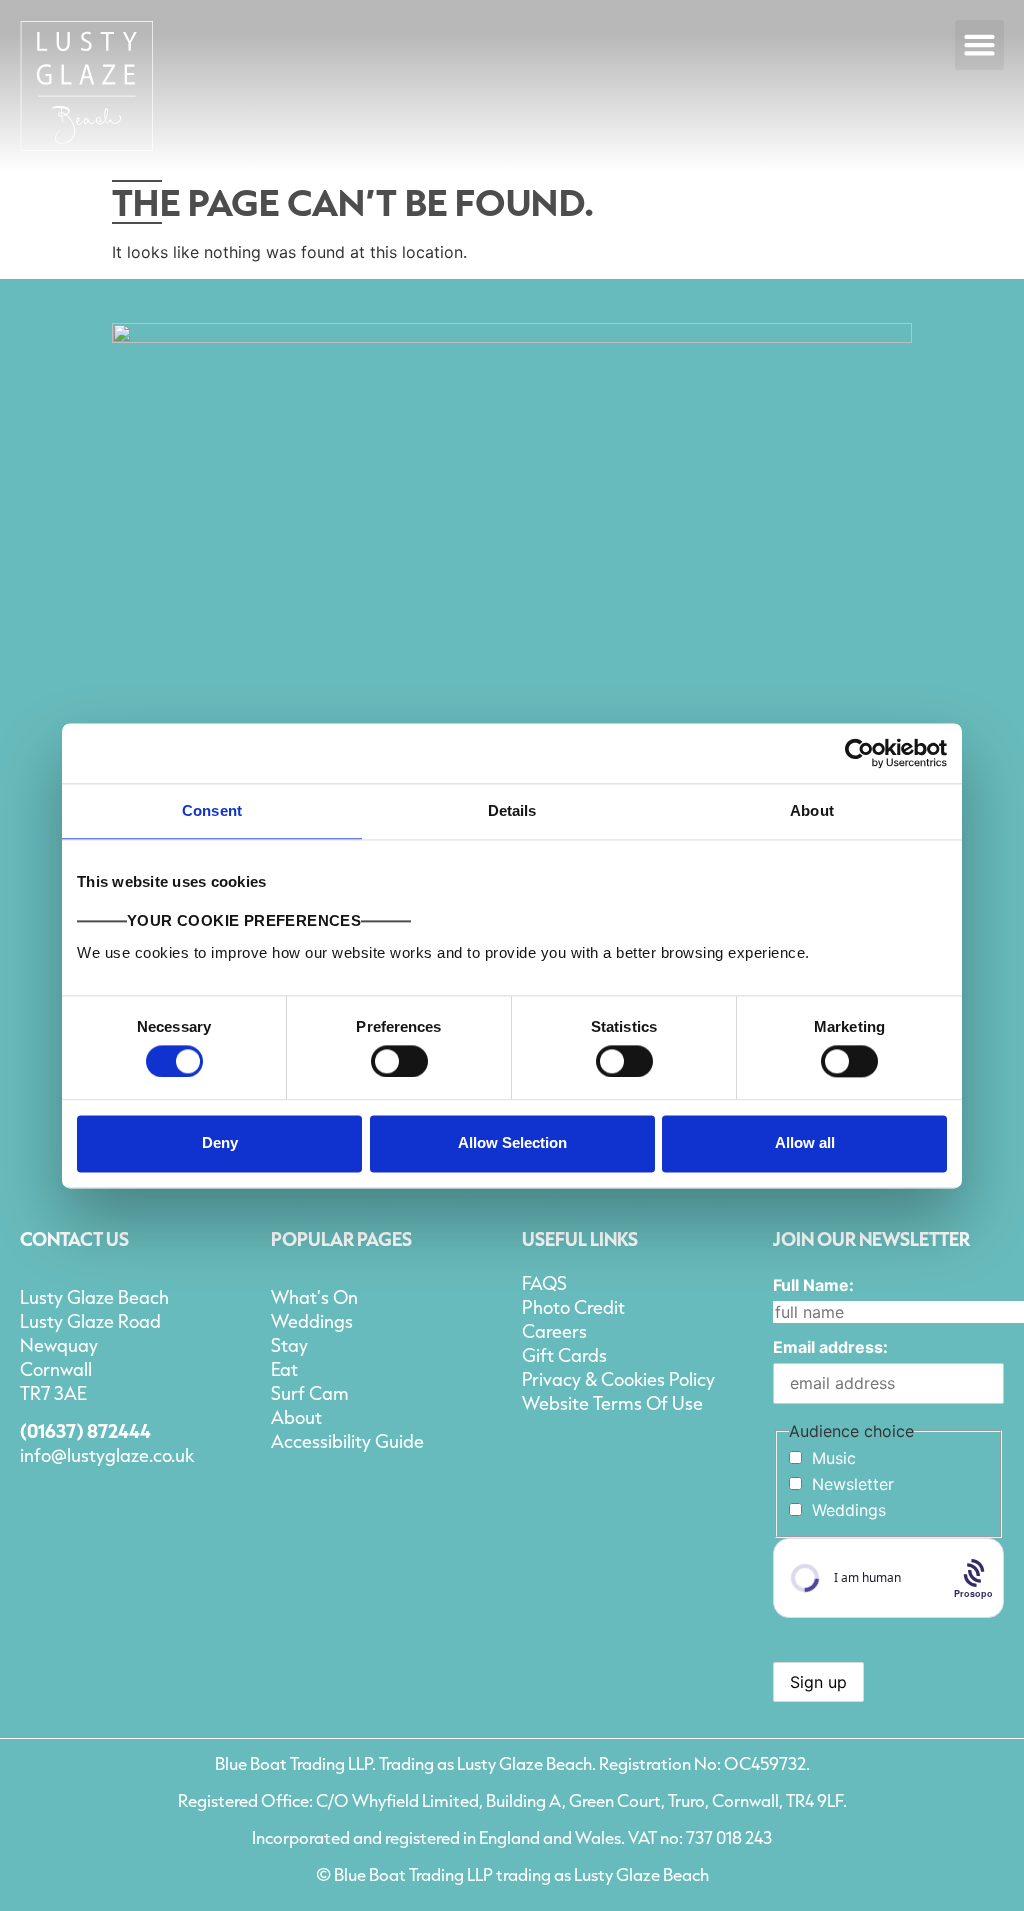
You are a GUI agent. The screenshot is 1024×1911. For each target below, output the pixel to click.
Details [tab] (512, 810)
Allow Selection (512, 1143)
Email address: (830, 1347)
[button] (980, 45)
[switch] (399, 1061)
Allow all (805, 1143)
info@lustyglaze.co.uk (107, 1455)
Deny (220, 1143)
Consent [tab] (212, 810)
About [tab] (812, 810)
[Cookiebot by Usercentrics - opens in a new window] (859, 753)
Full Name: (813, 1285)
